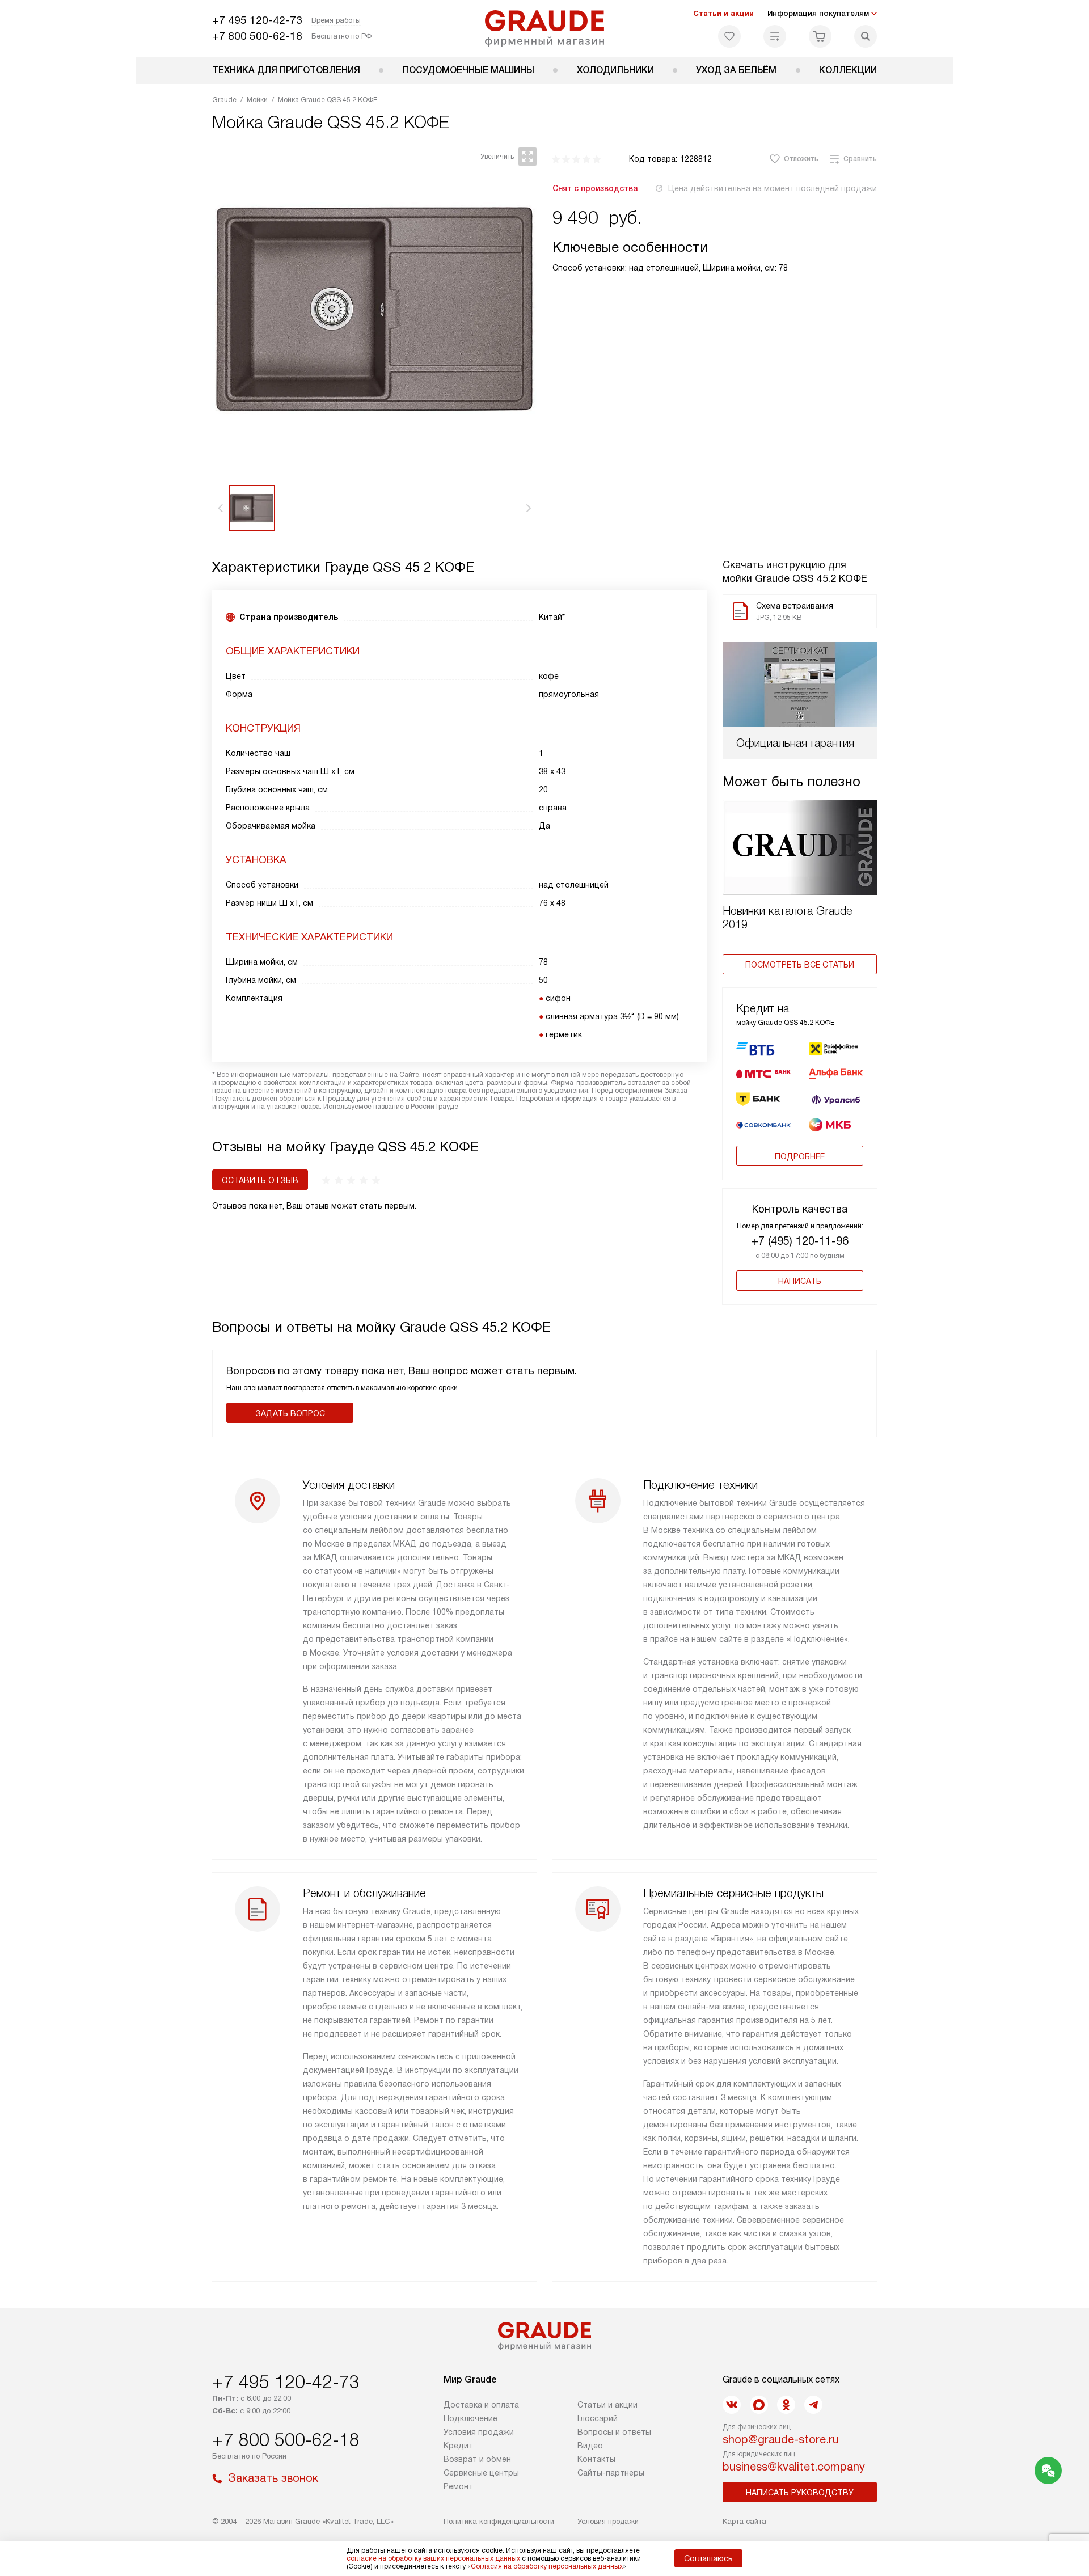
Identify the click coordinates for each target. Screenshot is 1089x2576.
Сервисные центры (481, 2473)
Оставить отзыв (260, 1180)
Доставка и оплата (481, 2405)
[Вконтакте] (732, 2405)
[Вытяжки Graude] (545, 28)
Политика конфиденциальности (499, 2521)
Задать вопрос (290, 1413)
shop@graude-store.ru (781, 2439)
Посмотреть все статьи (800, 965)
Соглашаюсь (708, 2558)
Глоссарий (598, 2418)
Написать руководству (800, 2493)
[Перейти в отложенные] (729, 36)
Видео (590, 2446)
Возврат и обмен (477, 2459)
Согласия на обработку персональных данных (547, 2566)
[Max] (759, 2405)
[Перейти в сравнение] (775, 36)
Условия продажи (479, 2432)
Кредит (458, 2446)
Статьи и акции (723, 13)
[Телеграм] (813, 2405)
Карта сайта (744, 2521)
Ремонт (458, 2486)
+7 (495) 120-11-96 (800, 1241)
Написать (800, 1281)
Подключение (470, 2418)
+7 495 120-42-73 (257, 20)
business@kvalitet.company (794, 2467)
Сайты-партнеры (611, 2473)
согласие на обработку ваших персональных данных (433, 2558)
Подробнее (800, 1156)
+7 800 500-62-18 (257, 36)
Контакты (596, 2459)
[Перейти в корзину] (820, 36)
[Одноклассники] (786, 2405)
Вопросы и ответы (614, 2432)
